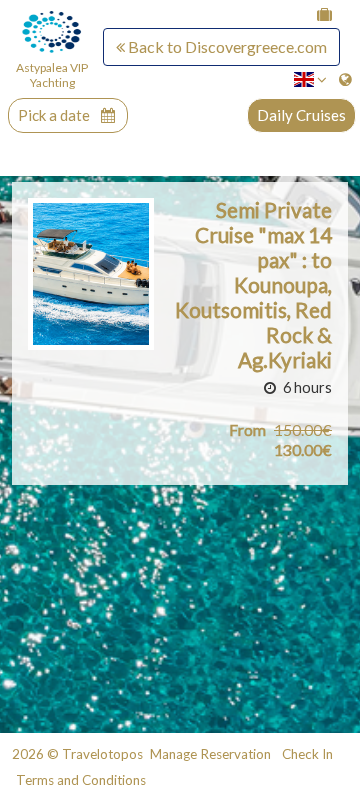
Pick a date (55, 115)
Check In (307, 754)
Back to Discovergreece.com (226, 46)
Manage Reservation (210, 754)
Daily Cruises (301, 115)
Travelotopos (102, 754)
